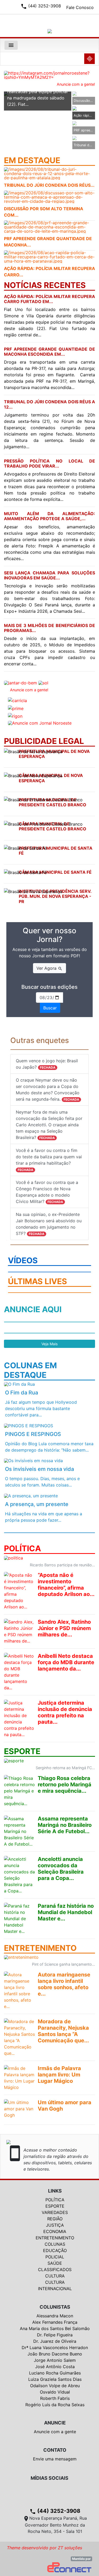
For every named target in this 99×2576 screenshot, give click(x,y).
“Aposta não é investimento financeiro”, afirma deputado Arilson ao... (66, 1585)
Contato (55, 2450)
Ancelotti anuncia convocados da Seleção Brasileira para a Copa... (61, 1869)
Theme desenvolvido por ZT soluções (44, 2548)
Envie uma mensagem (55, 2459)
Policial (55, 2257)
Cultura (55, 2276)
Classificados (55, 2270)
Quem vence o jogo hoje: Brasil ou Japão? (47, 1064)
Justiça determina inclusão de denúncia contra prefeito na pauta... (65, 1712)
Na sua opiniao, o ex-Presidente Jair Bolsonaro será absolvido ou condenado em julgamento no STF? (49, 1224)
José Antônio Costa (55, 2367)
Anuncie (55, 2423)
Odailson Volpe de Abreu (55, 2386)
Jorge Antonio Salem (55, 2360)
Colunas (55, 2244)
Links (55, 2191)
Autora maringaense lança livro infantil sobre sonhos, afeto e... (64, 1984)
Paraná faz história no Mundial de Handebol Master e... (66, 1912)
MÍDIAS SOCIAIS (49, 2478)
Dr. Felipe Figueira (55, 2335)
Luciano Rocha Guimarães (55, 2373)
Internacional (55, 2289)
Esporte (55, 2206)
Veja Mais (49, 1344)
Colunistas (55, 2307)
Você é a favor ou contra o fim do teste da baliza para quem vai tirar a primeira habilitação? (49, 1160)
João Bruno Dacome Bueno (55, 2354)
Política (55, 2200)
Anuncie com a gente (55, 2432)
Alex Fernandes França (55, 2322)
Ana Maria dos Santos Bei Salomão (55, 2328)
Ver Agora (49, 968)
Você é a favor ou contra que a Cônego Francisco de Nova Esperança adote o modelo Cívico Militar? (47, 1192)
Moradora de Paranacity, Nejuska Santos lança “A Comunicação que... (63, 2031)
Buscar (50, 1008)
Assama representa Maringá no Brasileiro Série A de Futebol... (65, 1825)
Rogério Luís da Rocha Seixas (55, 2405)
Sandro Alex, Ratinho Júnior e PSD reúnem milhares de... (64, 1628)
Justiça (55, 2225)
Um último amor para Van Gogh (65, 2106)
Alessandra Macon (55, 2316)
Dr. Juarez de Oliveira (55, 2341)
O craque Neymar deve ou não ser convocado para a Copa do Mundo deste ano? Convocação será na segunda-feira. (48, 1090)
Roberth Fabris (55, 2398)
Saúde (55, 2263)
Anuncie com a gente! (76, 84)
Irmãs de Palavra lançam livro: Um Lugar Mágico (59, 2075)
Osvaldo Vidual (55, 2392)
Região (55, 2219)
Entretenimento (55, 2238)
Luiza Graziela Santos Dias (55, 2379)
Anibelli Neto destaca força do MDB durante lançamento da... (66, 1662)
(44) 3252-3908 (55, 2511)
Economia (55, 2231)
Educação (55, 2250)
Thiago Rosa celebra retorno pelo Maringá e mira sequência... (65, 1785)
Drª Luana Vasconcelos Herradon (55, 2348)
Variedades (55, 2212)
